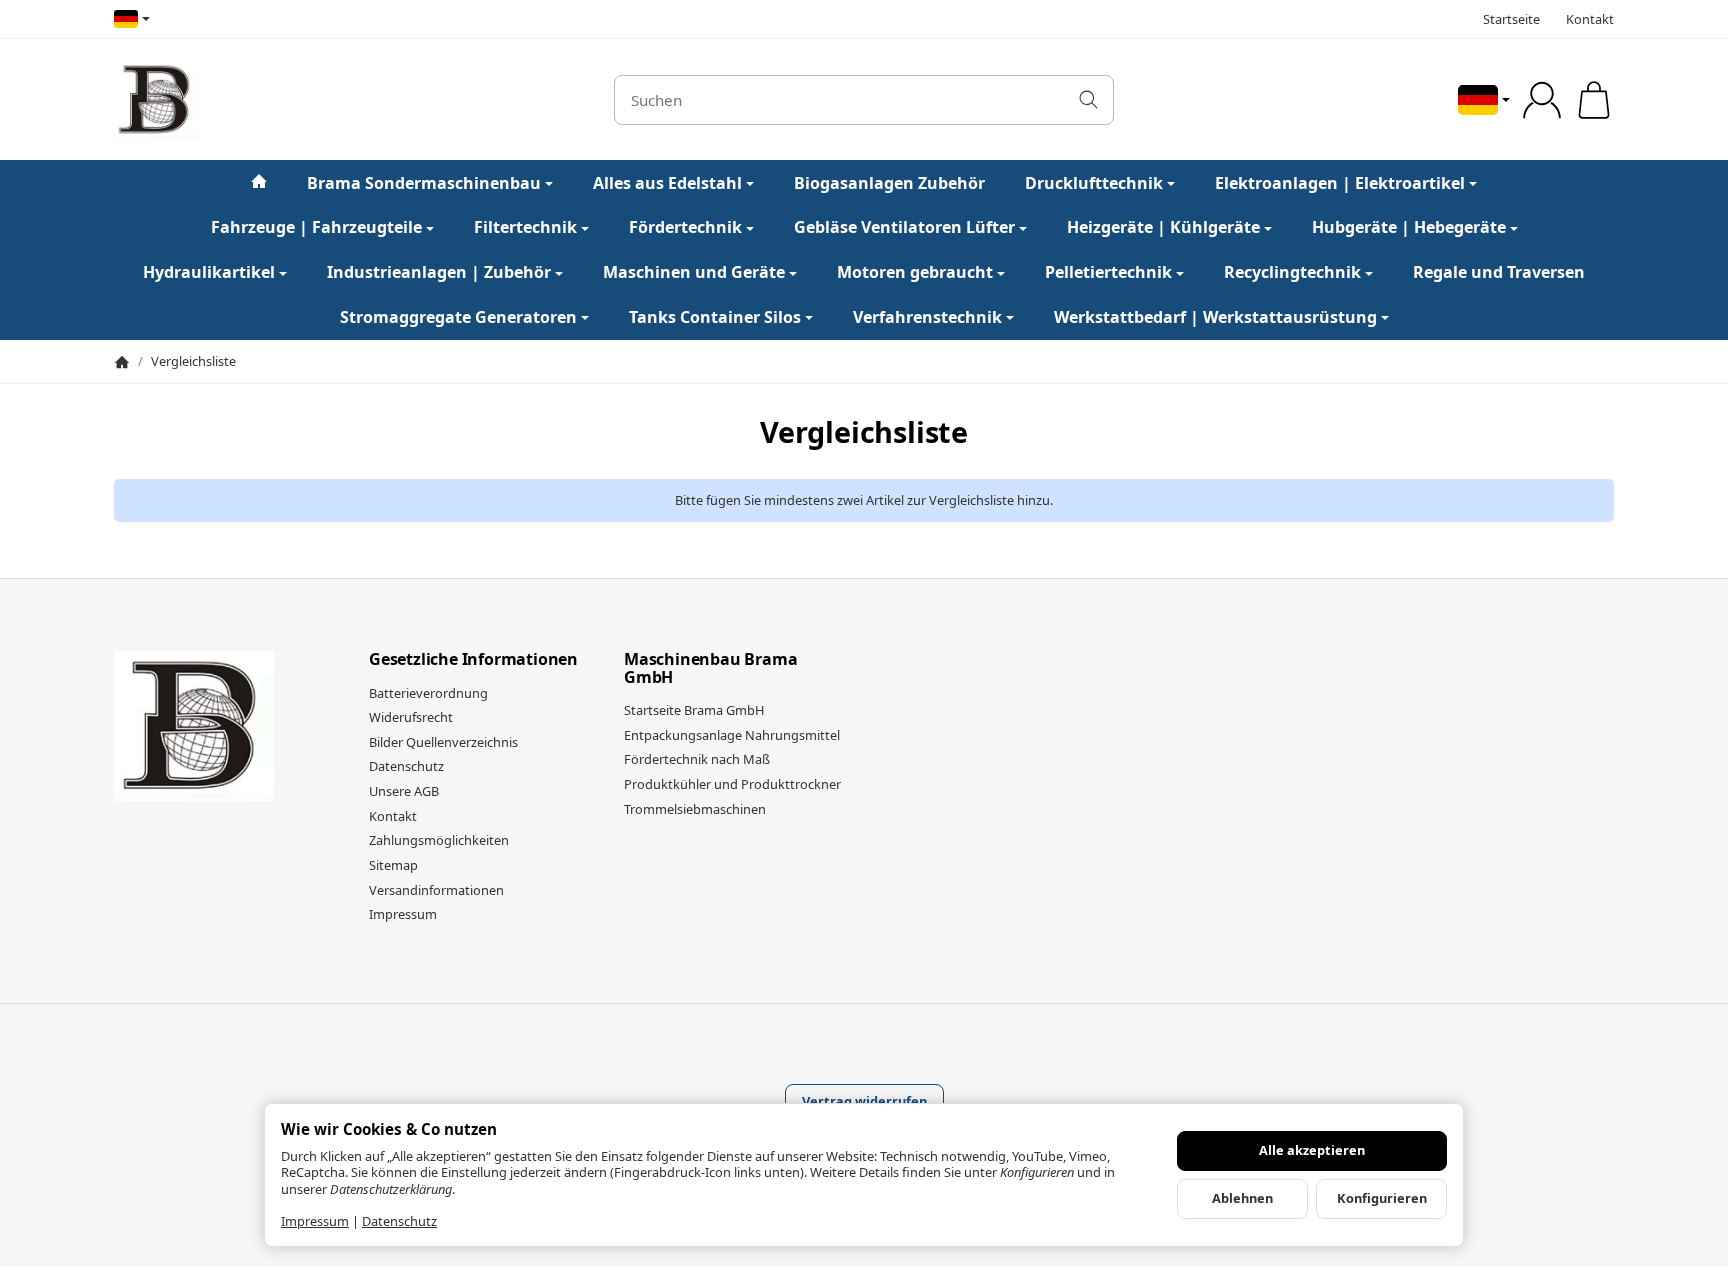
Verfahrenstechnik (927, 317)
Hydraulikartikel (209, 272)
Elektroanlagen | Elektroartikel (1340, 183)
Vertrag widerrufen (864, 1101)
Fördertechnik (685, 227)
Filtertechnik (525, 227)
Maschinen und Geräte (694, 272)
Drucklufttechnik (1094, 183)
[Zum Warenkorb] (1594, 100)
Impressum (315, 1221)
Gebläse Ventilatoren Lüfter (904, 227)
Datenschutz (399, 1221)
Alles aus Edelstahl (667, 183)
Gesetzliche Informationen (473, 660)
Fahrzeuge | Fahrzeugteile (316, 227)
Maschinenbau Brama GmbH (710, 668)
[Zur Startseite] (339, 100)
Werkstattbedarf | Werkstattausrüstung (1215, 317)
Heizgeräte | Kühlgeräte (1163, 227)
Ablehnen (1242, 1198)
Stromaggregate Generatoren (458, 317)
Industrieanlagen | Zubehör (439, 272)
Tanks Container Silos (715, 317)
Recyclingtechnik (1292, 272)
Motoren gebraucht (915, 272)
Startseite (1511, 19)
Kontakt (1590, 19)
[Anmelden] (1542, 100)
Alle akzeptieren (1312, 1150)
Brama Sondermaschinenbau (424, 183)
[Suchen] (1088, 100)
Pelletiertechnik (1108, 272)
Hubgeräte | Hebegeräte (1409, 227)
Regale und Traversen (1499, 272)
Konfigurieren (1382, 1198)
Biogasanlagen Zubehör (889, 183)
